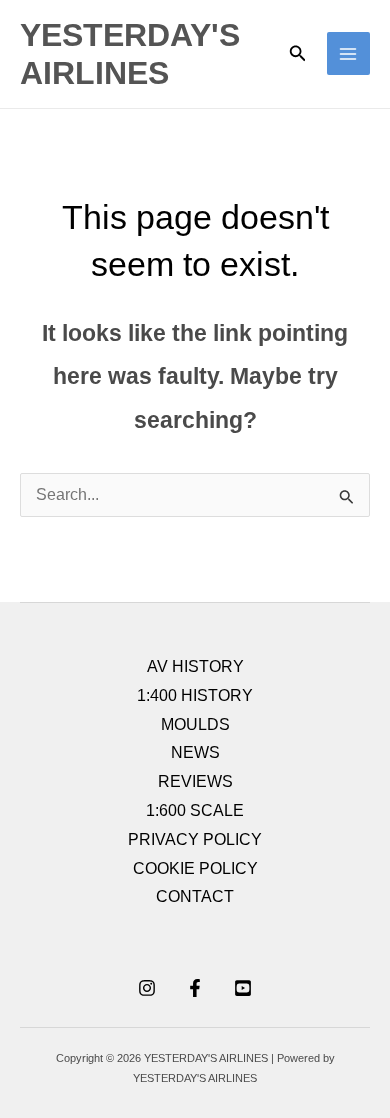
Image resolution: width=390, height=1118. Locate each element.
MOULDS (195, 724)
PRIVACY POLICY (195, 839)
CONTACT (195, 896)
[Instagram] (147, 988)
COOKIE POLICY (195, 868)
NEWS (195, 752)
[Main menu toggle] (348, 53)
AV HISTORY (195, 666)
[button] (298, 54)
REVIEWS (195, 781)
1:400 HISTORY (195, 695)
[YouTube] (243, 988)
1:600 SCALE (195, 810)
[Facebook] (195, 988)
